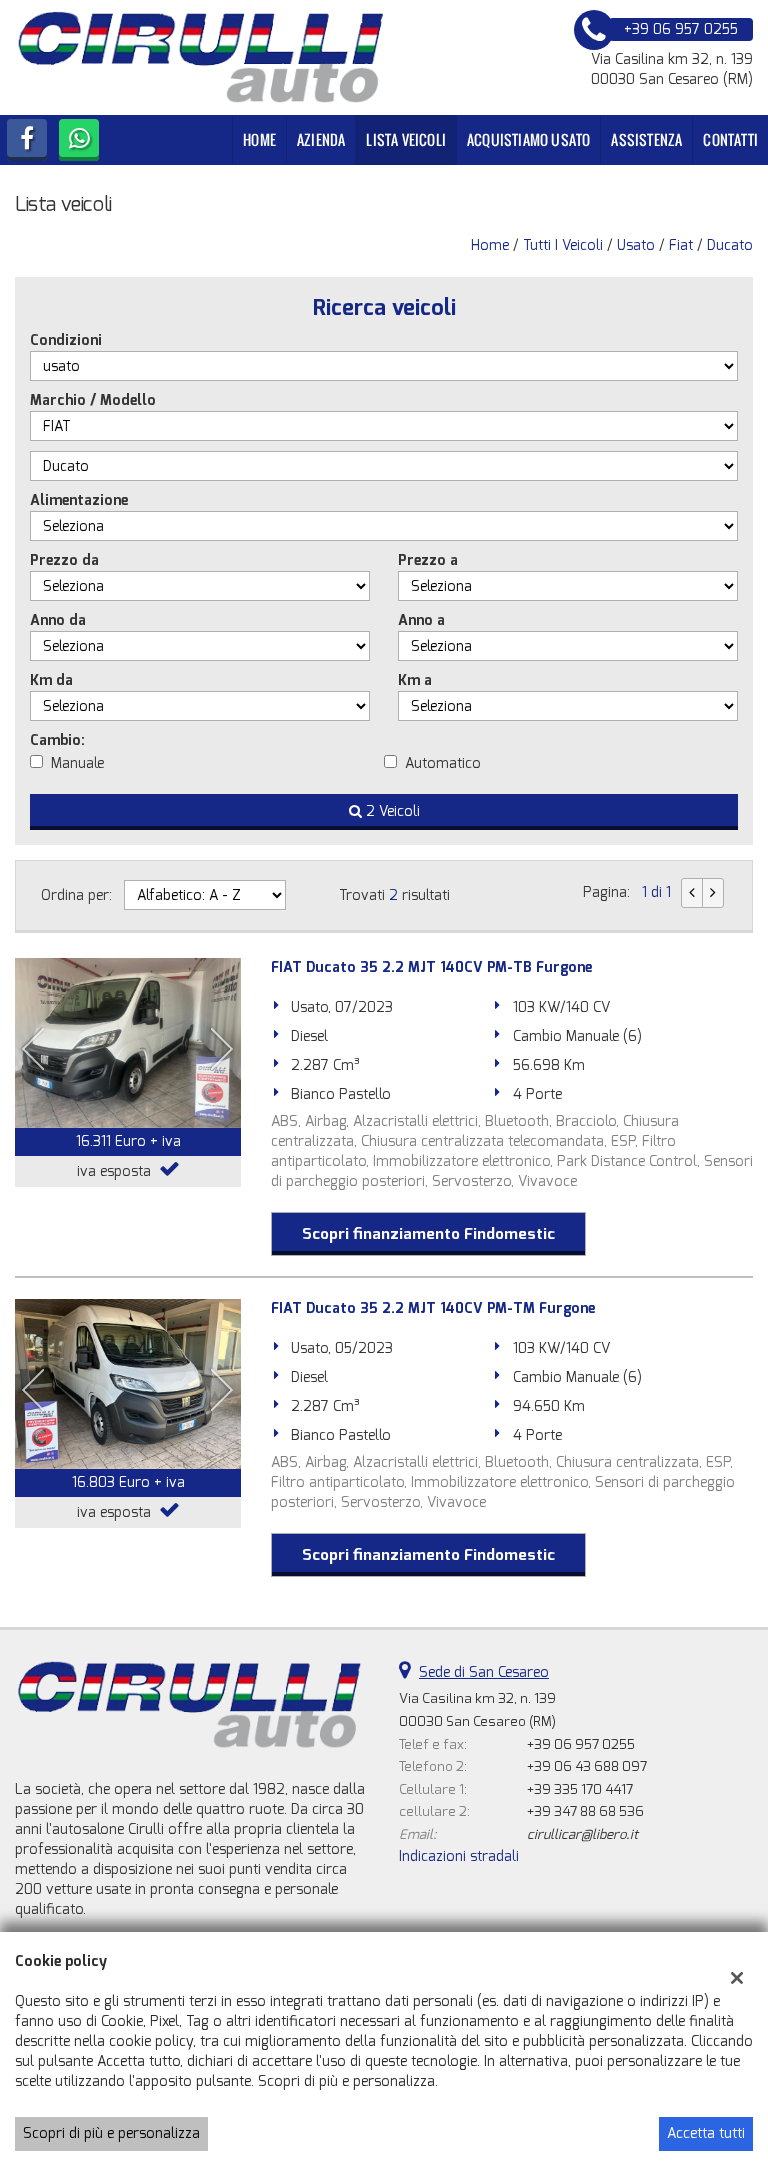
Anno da (58, 620)
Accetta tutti (706, 2133)
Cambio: (57, 740)
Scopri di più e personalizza (111, 2133)
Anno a (421, 620)
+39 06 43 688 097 (587, 1766)
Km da (51, 680)
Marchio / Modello (93, 400)
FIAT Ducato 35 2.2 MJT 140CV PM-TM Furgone (433, 1308)
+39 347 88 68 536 (585, 1811)
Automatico (443, 763)
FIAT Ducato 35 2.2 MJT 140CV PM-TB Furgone (431, 967)
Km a (415, 680)
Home (259, 139)
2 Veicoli (391, 811)
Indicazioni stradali (459, 1856)
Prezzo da (64, 560)
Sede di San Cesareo (484, 1672)
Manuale (77, 763)
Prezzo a (428, 560)
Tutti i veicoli (563, 245)
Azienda (321, 139)
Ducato (730, 245)
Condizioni (66, 340)
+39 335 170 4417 (580, 1789)
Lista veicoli (406, 139)
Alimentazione (79, 500)
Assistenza (646, 139)
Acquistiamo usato (528, 139)
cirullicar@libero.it (582, 1834)
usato (636, 245)
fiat (681, 245)
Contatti (730, 139)
